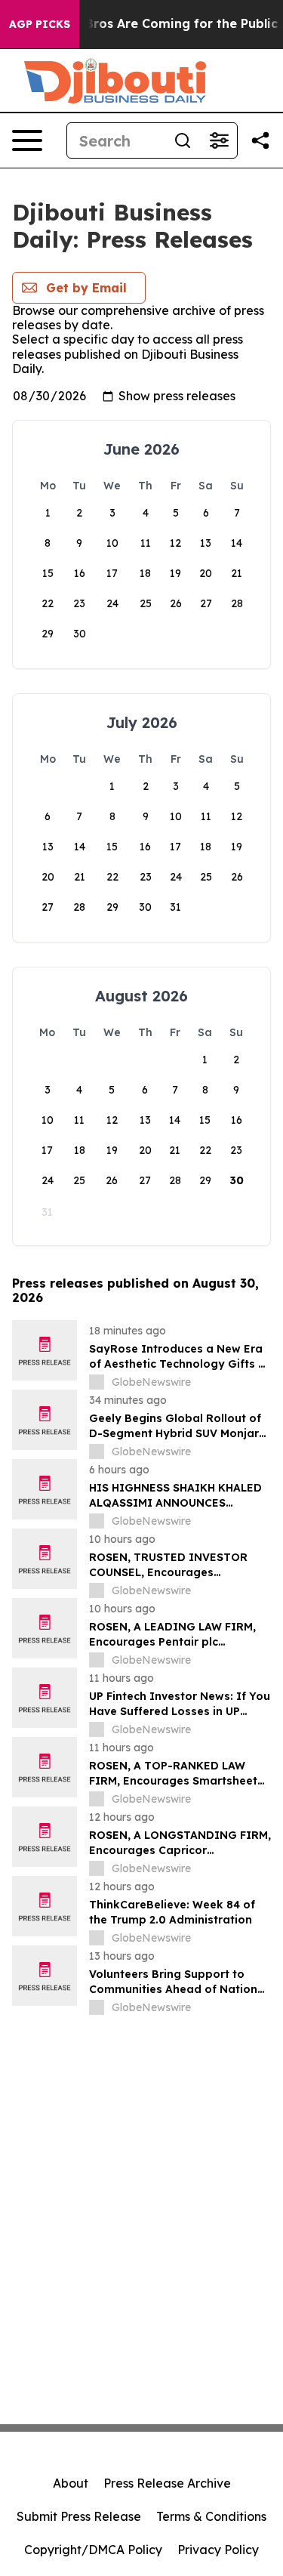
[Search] (183, 140)
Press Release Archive (167, 2483)
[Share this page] (260, 140)
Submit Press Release (79, 2516)
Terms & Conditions (211, 2516)
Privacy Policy (218, 2550)
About (71, 2483)
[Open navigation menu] (27, 140)
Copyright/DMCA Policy (93, 2550)
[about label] (97, 1382)
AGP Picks (40, 24)
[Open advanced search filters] (219, 140)
